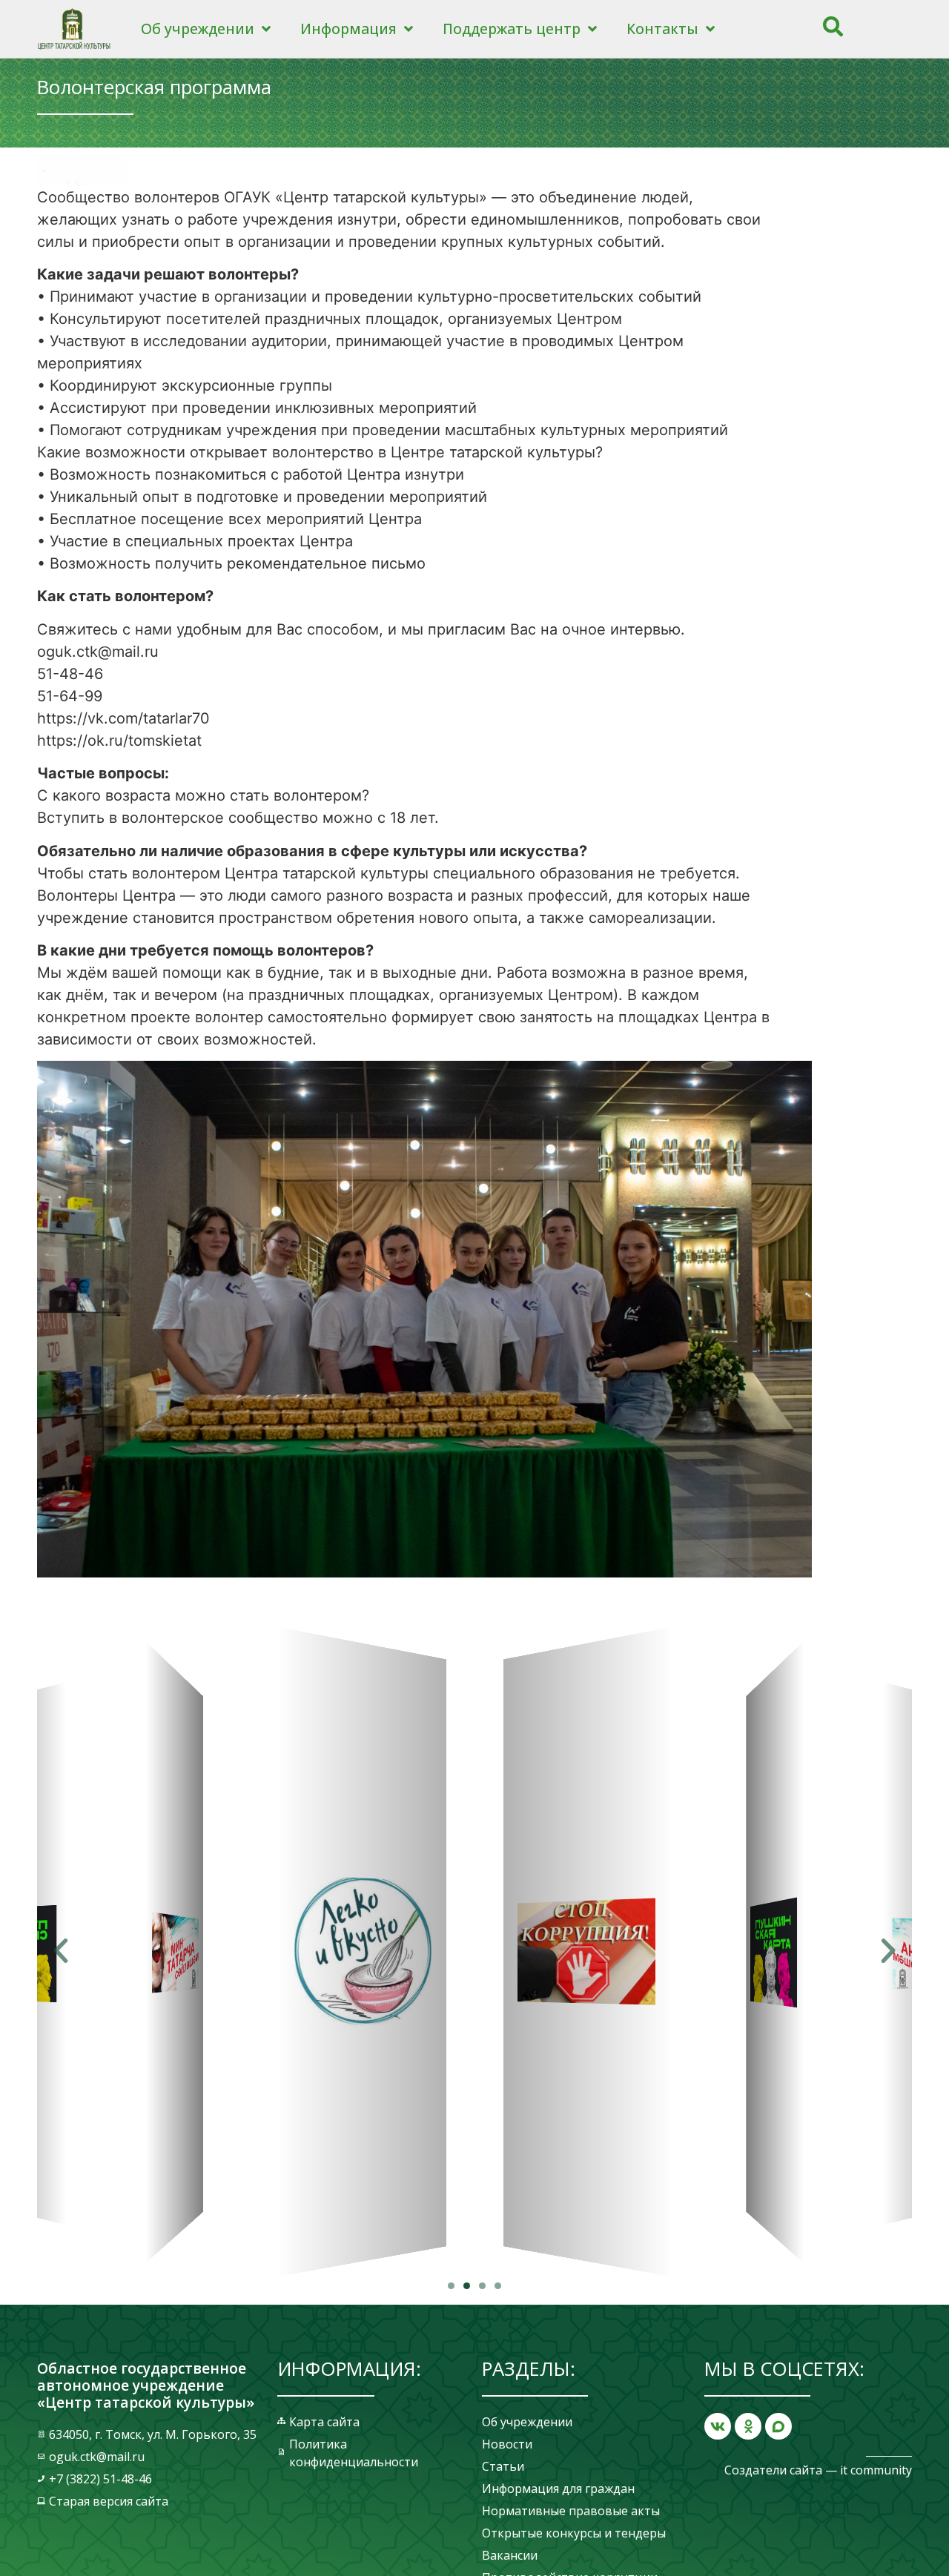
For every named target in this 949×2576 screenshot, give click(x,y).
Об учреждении (198, 29)
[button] (451, 2286)
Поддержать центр (512, 29)
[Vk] (718, 2426)
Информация (348, 29)
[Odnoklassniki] (748, 2426)
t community (877, 2470)
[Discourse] (778, 2426)
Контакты (662, 29)
